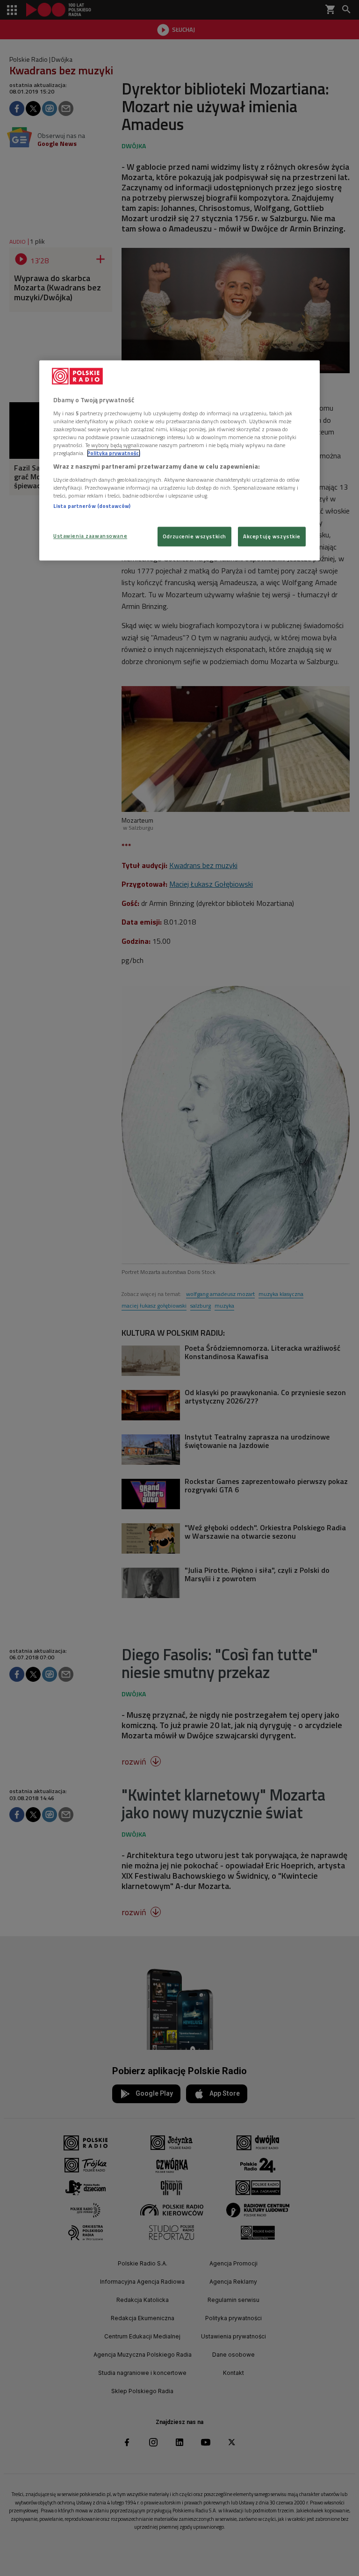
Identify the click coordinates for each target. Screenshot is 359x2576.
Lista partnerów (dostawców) (92, 506)
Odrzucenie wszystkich (194, 537)
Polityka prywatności (114, 453)
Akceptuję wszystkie (272, 537)
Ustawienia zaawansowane (90, 536)
